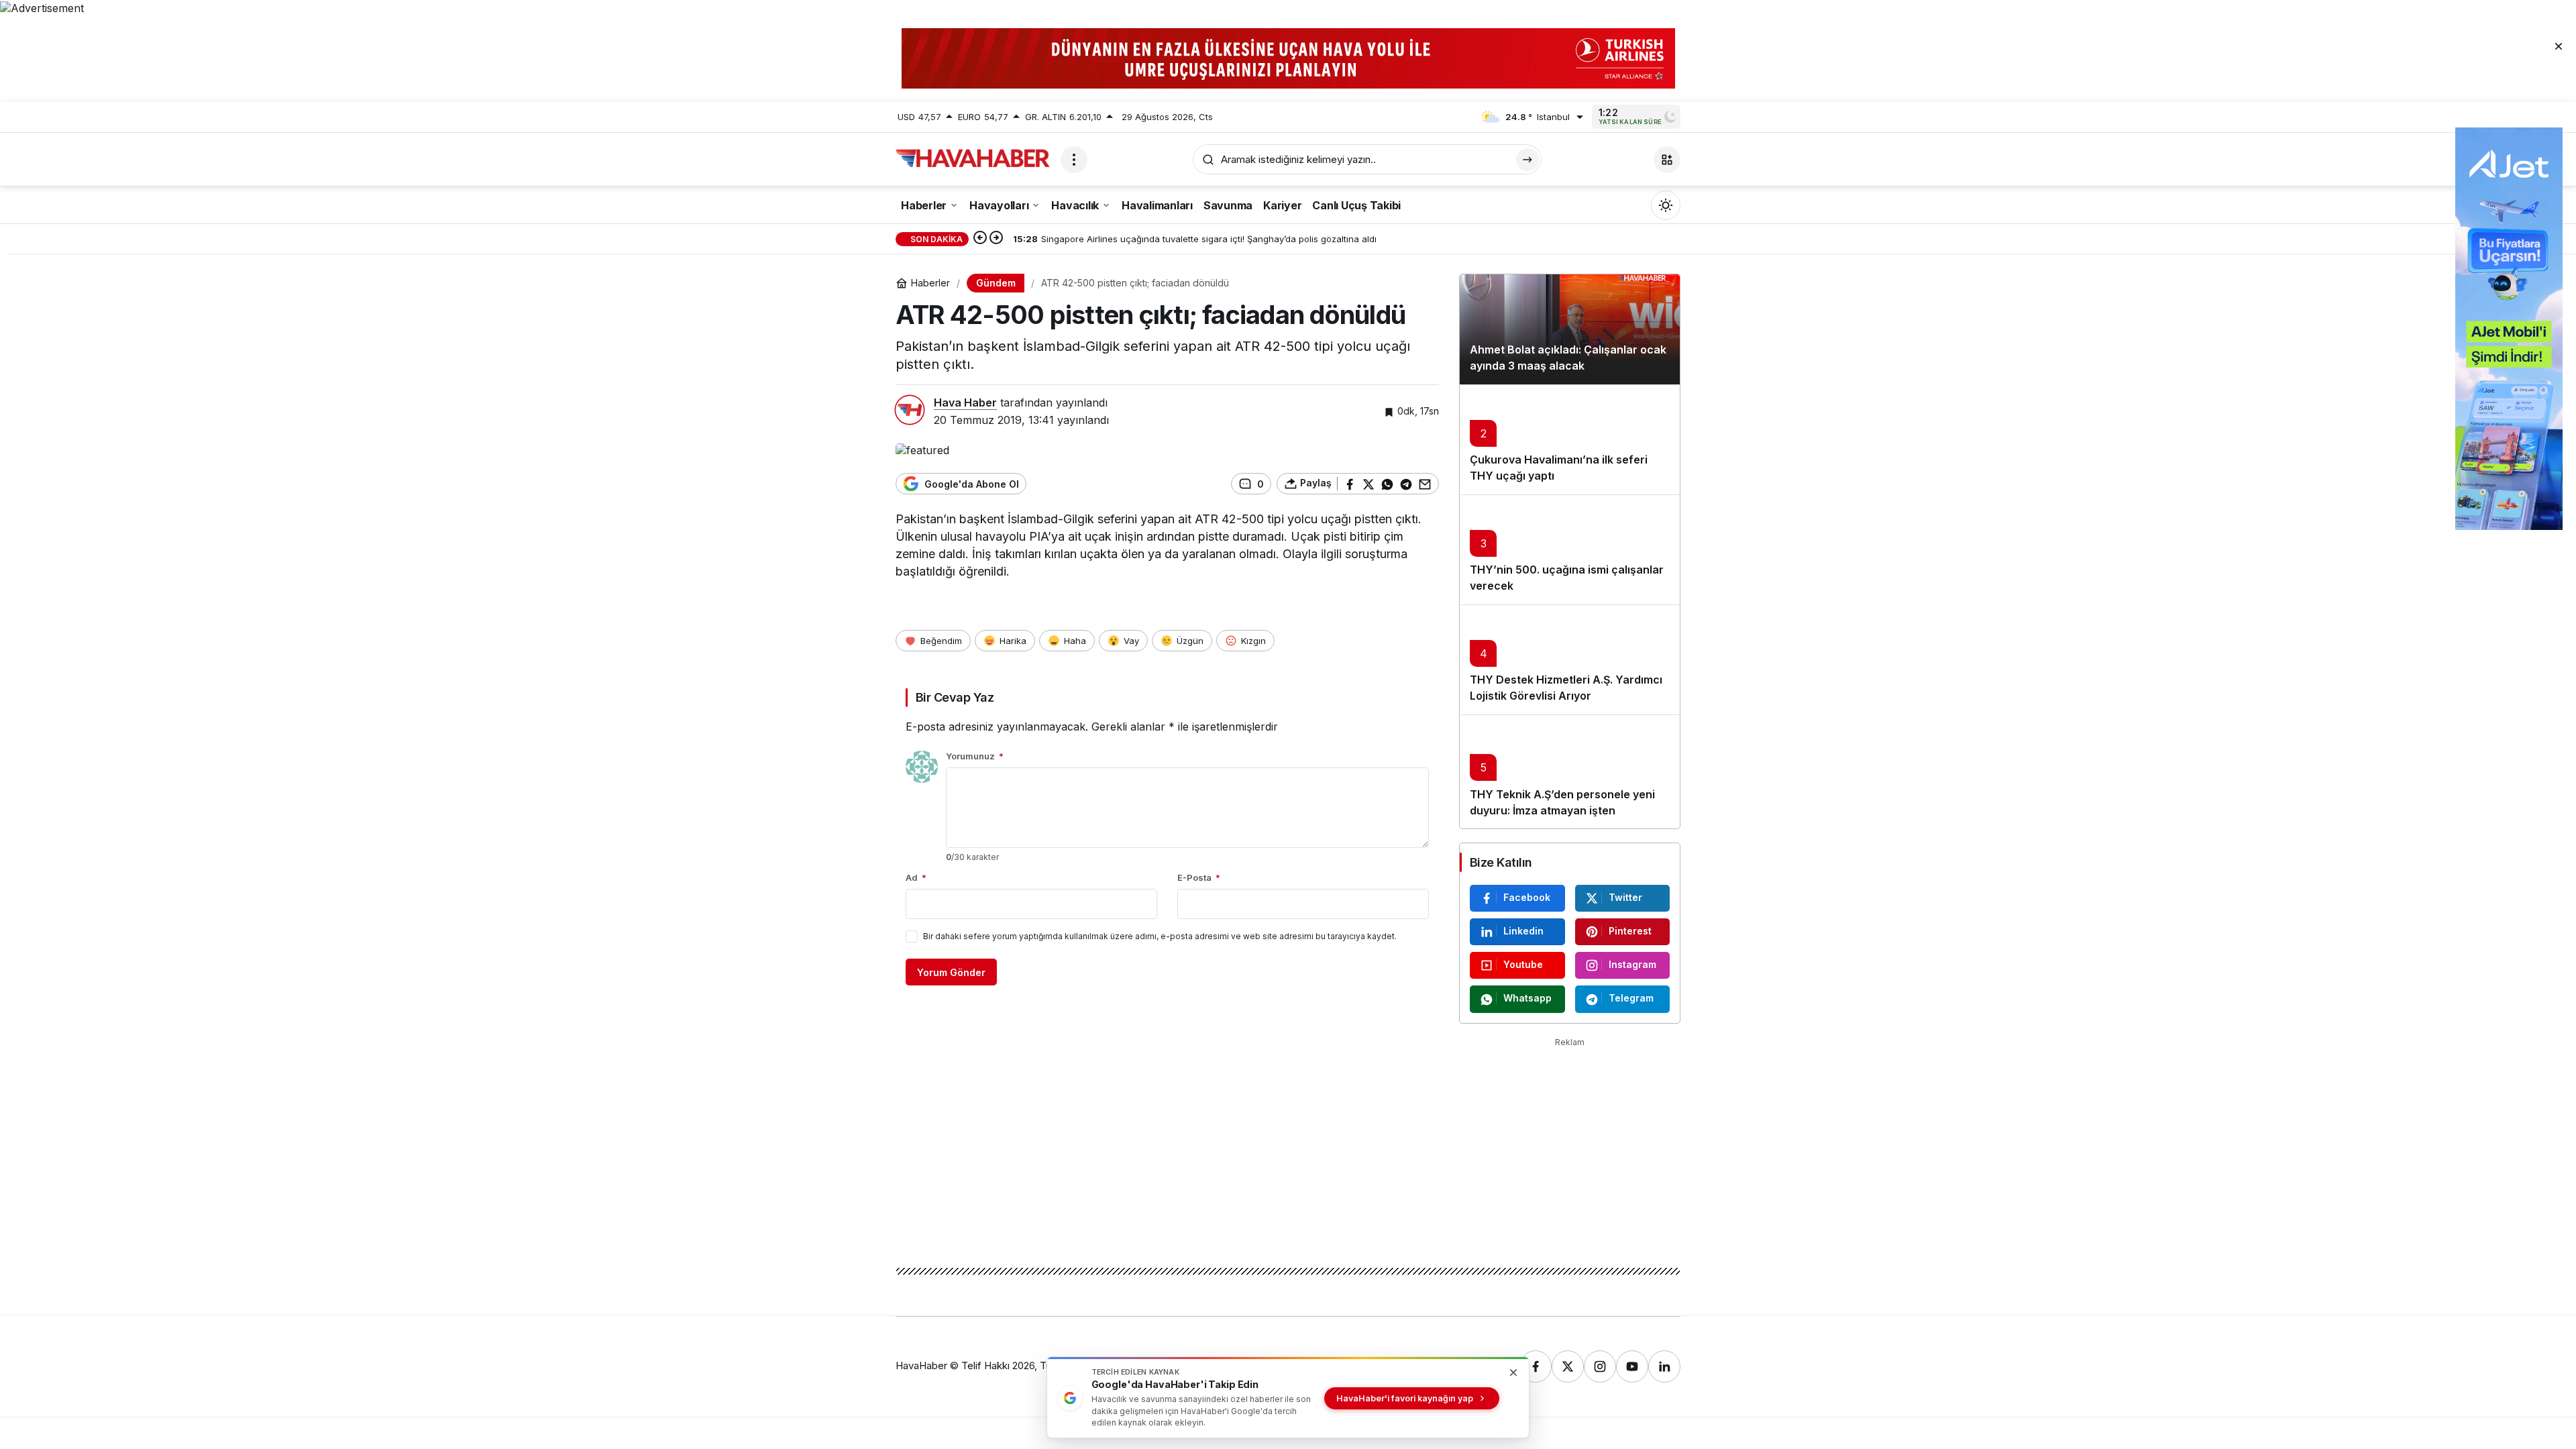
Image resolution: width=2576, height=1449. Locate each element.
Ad (916, 877)
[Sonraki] (996, 239)
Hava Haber (965, 402)
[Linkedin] (1664, 1366)
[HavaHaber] (973, 158)
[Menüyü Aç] (1074, 160)
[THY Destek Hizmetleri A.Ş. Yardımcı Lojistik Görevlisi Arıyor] (1570, 659)
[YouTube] (1632, 1366)
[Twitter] (1568, 1366)
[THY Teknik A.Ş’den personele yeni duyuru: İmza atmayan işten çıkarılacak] (1570, 771)
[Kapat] (2559, 46)
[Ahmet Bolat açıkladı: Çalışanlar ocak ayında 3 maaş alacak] (1570, 329)
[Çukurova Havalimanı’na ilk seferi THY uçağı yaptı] (1570, 439)
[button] (1667, 160)
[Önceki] (980, 239)
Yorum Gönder (951, 972)
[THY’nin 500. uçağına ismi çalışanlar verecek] (1570, 549)
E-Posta (1199, 877)
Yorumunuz (975, 756)
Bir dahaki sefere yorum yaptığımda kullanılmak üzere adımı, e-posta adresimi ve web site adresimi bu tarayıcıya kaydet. (1160, 936)
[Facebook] (1536, 1366)
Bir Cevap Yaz (955, 697)
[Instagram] (1600, 1366)
